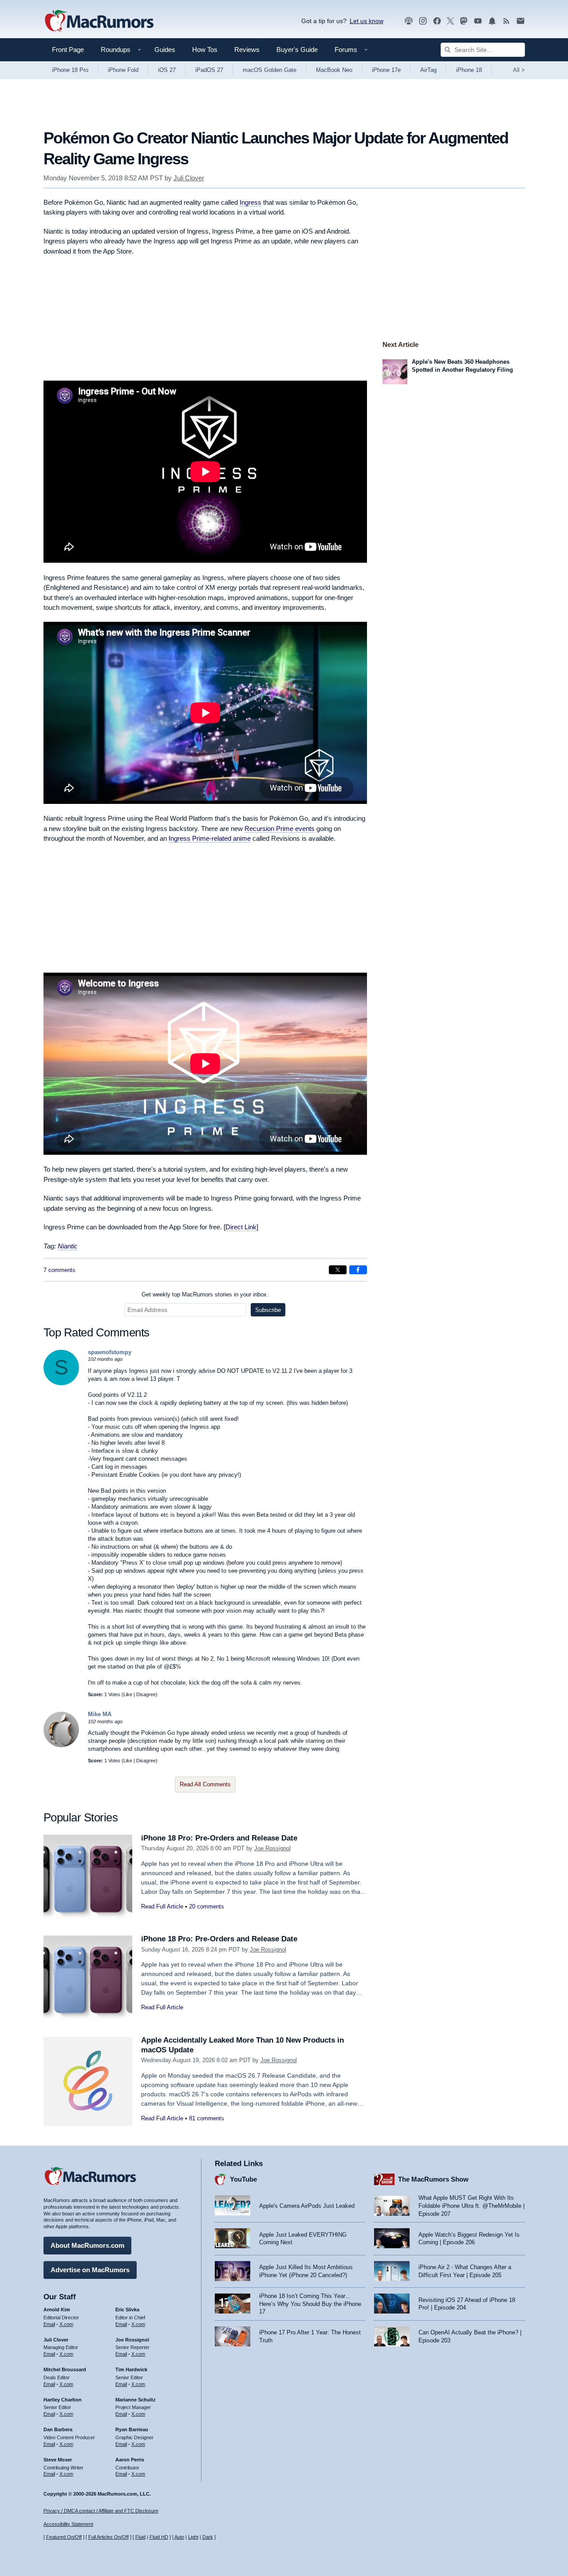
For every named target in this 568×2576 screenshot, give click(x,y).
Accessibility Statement (68, 2524)
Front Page (68, 50)
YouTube (243, 2179)
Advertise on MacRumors (90, 2270)
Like (128, 1694)
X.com (66, 2324)
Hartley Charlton (63, 2400)
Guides (165, 50)
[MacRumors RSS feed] (506, 21)
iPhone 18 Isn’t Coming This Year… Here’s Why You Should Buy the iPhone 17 (310, 2304)
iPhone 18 (469, 70)
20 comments (207, 1906)
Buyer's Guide (297, 50)
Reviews (247, 50)
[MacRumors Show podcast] (409, 21)
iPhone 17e (386, 70)
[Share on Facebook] (358, 1270)
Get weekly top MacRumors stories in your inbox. (205, 1294)
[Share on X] (338, 1270)
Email (49, 2324)
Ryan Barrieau (132, 2429)
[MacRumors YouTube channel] (478, 21)
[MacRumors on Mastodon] (464, 21)
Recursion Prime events (280, 829)
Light (193, 2537)
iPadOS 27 (209, 70)
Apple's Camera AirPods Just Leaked (307, 2206)
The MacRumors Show (433, 2179)
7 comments (59, 1270)
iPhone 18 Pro (70, 70)
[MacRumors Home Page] (99, 21)
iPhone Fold (123, 70)
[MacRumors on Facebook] (437, 21)
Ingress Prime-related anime (210, 838)
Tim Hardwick (131, 2369)
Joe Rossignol (272, 1848)
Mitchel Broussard (65, 2369)
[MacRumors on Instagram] (423, 21)
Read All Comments (205, 1784)
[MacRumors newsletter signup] (521, 21)
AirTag (428, 70)
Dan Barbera (58, 2429)
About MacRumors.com (87, 2245)
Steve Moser (58, 2460)
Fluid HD (159, 2537)
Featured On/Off (64, 2537)
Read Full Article (162, 1906)
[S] (61, 1383)
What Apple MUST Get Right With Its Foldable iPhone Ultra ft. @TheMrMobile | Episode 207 (471, 2206)
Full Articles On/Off (108, 2537)
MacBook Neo (334, 70)
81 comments (207, 2118)
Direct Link (241, 1227)
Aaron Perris (130, 2460)
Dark (208, 2537)
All (519, 70)
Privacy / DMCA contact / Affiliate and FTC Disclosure (101, 2511)
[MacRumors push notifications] (492, 21)
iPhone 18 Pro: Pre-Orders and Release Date (219, 1838)
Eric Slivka (127, 2310)
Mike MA (100, 1714)
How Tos (205, 50)
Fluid (140, 2537)
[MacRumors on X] (450, 21)
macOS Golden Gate (270, 70)
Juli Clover (189, 178)
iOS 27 (167, 70)
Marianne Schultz (136, 2400)
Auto (179, 2537)
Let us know (367, 21)
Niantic (68, 1246)
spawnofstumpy (110, 1352)
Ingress (250, 202)
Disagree (146, 1694)
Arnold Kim (57, 2310)
